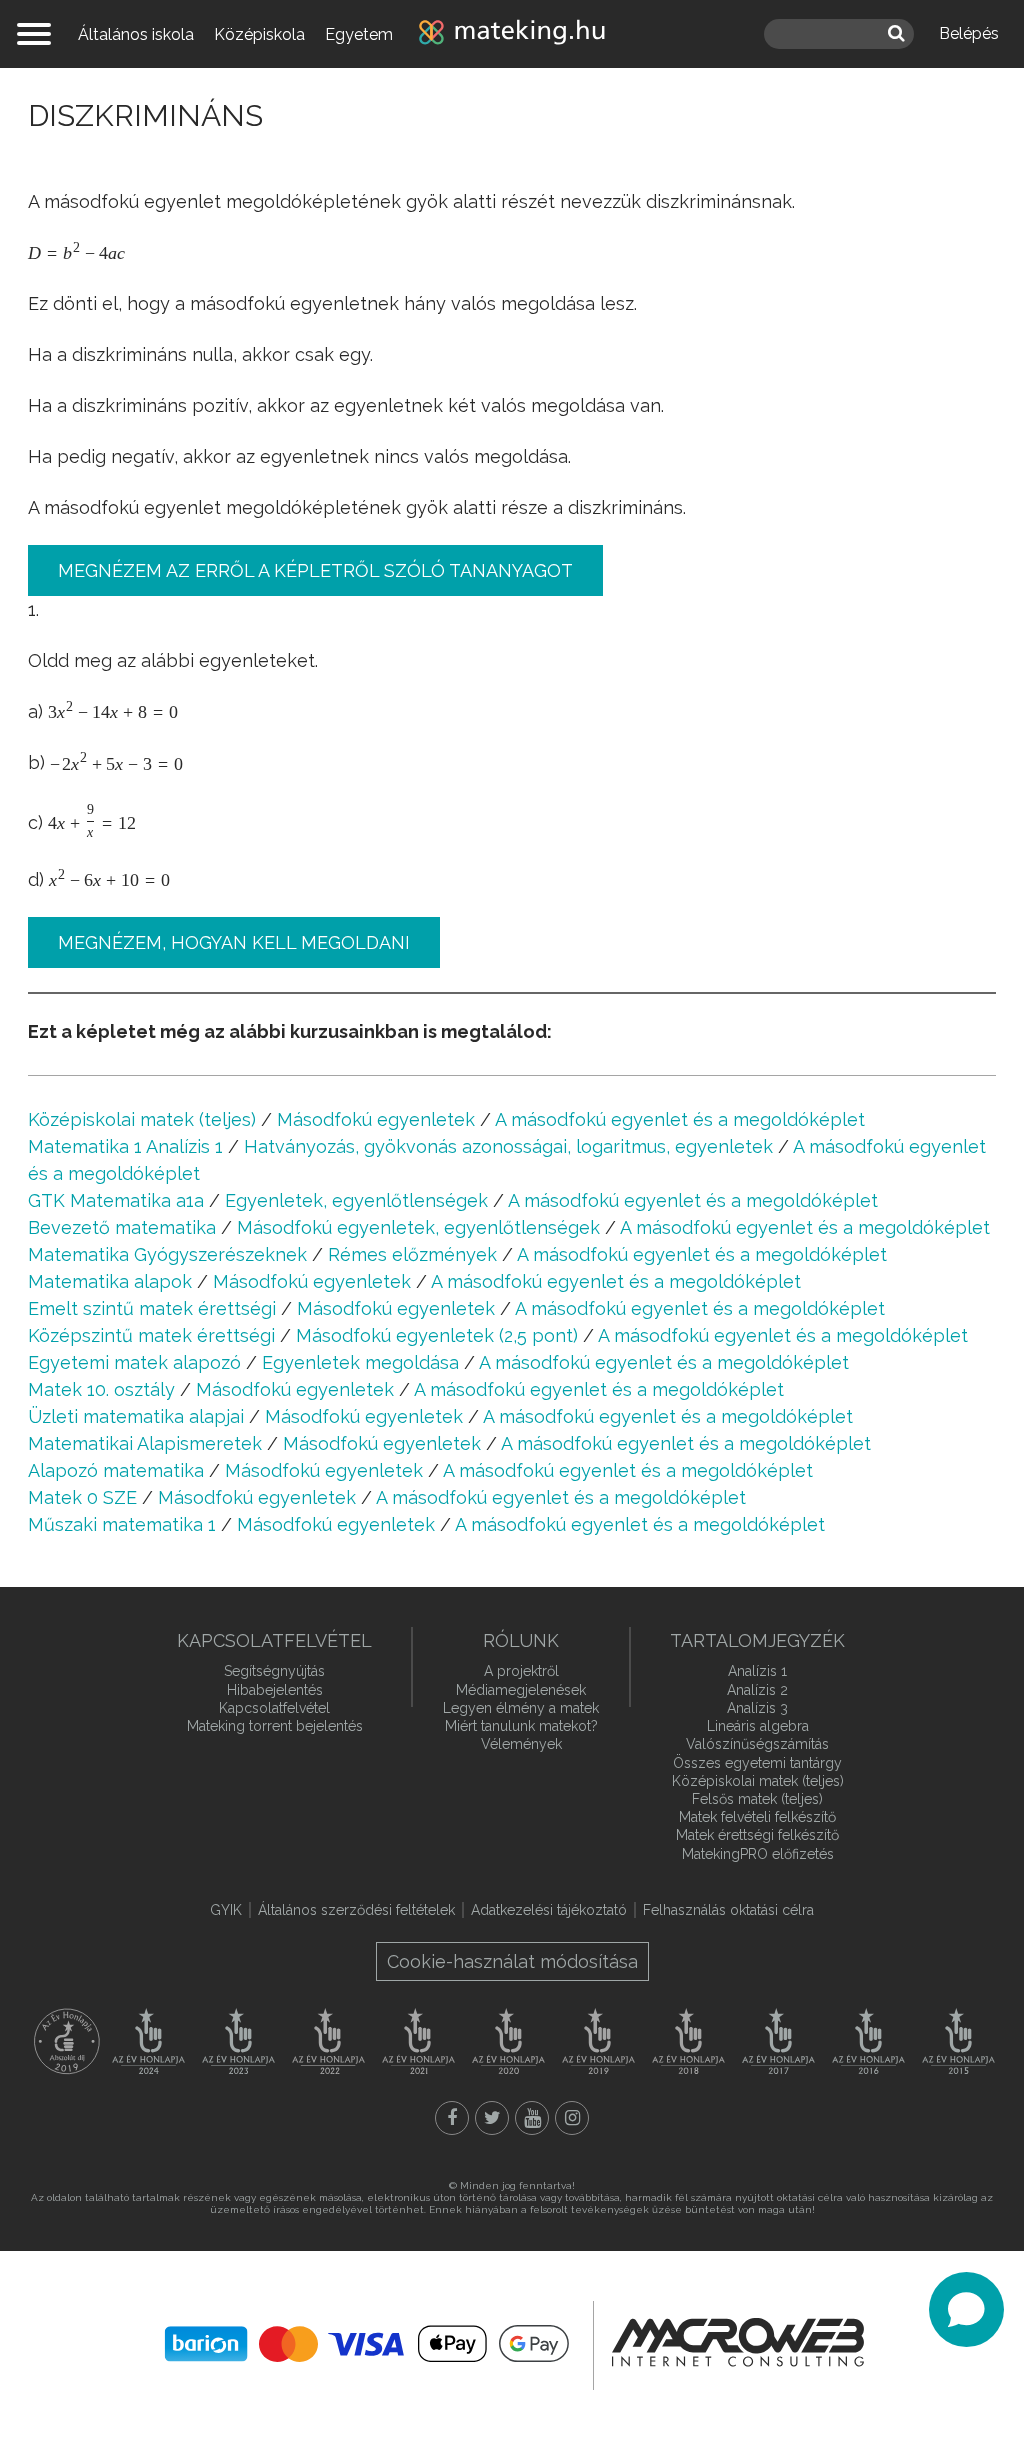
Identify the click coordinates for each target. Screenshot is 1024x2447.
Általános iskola (136, 34)
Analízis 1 (757, 1671)
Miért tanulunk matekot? (521, 1726)
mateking (512, 34)
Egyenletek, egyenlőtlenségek (356, 1200)
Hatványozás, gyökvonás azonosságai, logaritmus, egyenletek (508, 1146)
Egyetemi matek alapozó (134, 1362)
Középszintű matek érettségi (151, 1335)
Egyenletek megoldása (360, 1362)
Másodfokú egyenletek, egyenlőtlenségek (418, 1227)
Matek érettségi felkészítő (757, 1835)
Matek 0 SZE (82, 1497)
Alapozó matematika (116, 1470)
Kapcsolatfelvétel (274, 1708)
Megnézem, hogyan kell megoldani (234, 942)
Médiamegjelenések (521, 1690)
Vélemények (521, 1744)
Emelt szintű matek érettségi (152, 1308)
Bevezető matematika (122, 1227)
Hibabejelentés (275, 1690)
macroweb (738, 2343)
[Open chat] (966, 2309)
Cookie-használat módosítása (512, 1961)
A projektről (521, 1671)
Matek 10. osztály (101, 1389)
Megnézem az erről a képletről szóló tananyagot (315, 570)
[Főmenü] (34, 34)
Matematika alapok (110, 1281)
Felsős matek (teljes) (757, 1799)
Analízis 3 (757, 1708)
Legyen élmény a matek (521, 1708)
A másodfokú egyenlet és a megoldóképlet (680, 1119)
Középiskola (259, 34)
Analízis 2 (757, 1690)
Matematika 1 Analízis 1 (125, 1146)
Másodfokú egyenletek (376, 1119)
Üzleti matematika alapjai (136, 1416)
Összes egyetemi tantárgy (757, 1763)
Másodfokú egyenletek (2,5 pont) (437, 1335)
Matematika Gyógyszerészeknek (167, 1254)
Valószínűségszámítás (757, 1744)
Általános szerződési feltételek (356, 1910)
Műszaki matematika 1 (122, 1524)
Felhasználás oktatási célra (728, 1910)
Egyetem (359, 34)
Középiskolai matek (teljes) (142, 1119)
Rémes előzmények (412, 1254)
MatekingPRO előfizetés (758, 1854)
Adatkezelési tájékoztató (549, 1910)
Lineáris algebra (758, 1726)
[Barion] (367, 2344)
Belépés (969, 33)
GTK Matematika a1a (116, 1200)
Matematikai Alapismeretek (145, 1443)
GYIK (226, 1910)
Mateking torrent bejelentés (275, 1726)
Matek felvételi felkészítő (757, 1817)
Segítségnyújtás (274, 1671)
